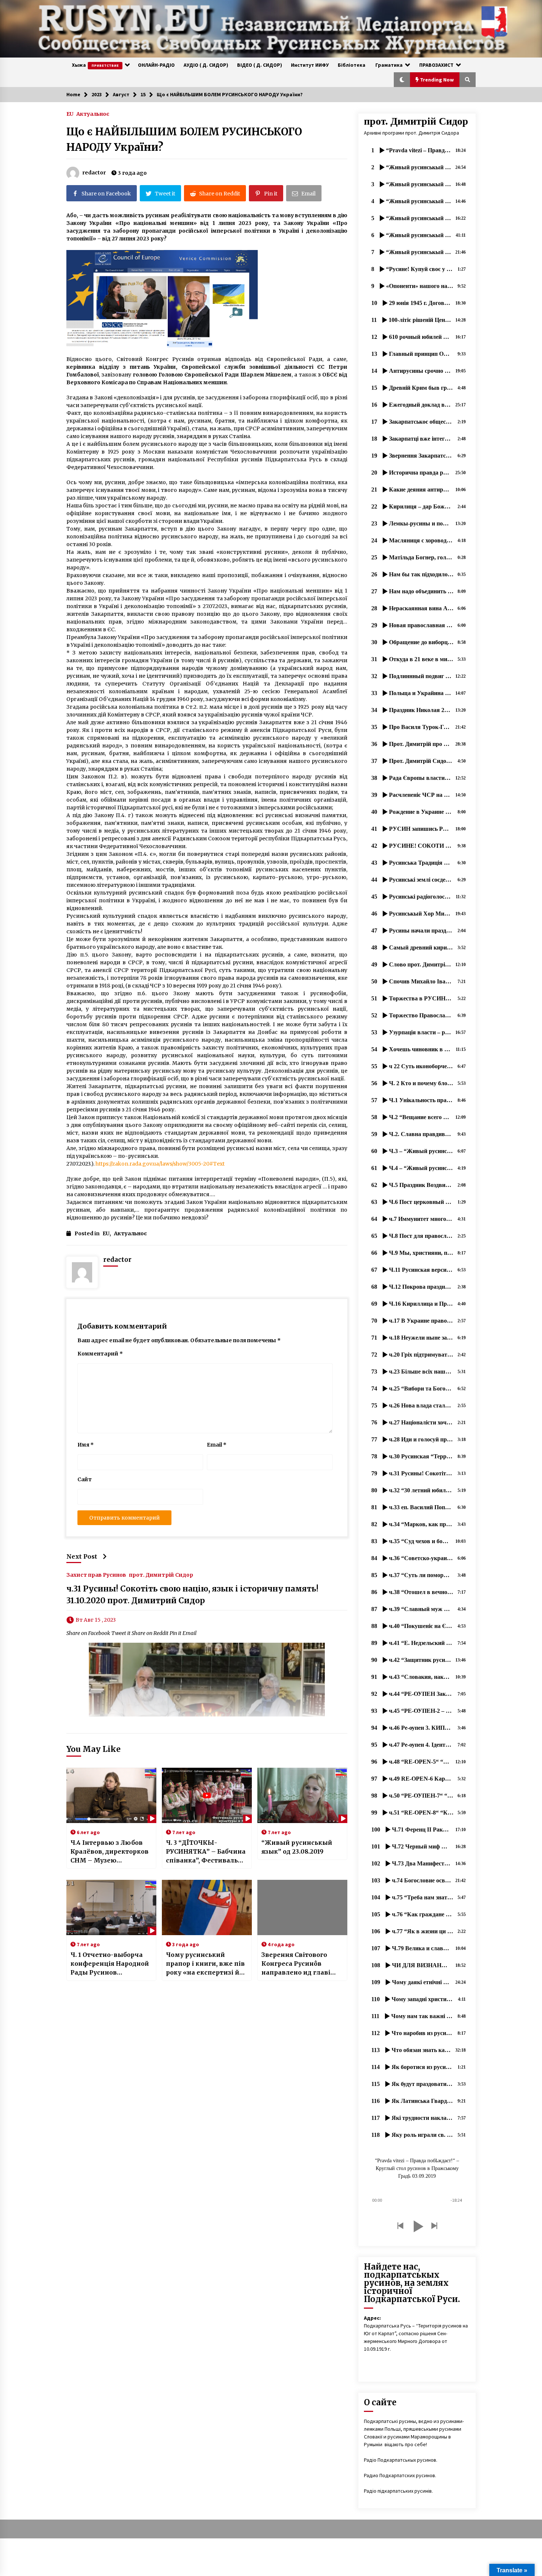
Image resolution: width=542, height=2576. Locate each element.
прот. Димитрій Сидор (161, 1575)
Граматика (389, 65)
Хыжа (95, 65)
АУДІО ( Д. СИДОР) (206, 65)
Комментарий (100, 1354)
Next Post (82, 1556)
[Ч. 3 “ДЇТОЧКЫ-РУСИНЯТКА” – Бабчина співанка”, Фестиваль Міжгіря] (207, 1795)
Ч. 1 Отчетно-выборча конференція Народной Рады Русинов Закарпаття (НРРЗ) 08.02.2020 (110, 1964)
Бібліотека (352, 65)
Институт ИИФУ (310, 65)
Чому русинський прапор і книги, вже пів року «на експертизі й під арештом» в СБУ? (205, 1964)
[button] (402, 80)
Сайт (85, 1479)
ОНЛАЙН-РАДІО (156, 65)
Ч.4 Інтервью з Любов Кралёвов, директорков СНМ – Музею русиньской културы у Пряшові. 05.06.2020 (110, 1852)
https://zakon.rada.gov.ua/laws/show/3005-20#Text (160, 1164)
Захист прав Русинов (96, 1575)
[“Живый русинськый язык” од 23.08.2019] (302, 1795)
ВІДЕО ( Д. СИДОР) (260, 65)
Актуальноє (93, 114)
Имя (86, 1445)
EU (70, 114)
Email (217, 1445)
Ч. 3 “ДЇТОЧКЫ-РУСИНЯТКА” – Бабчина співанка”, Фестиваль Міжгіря (206, 1852)
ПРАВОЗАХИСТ (436, 65)
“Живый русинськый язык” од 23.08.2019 (297, 1847)
